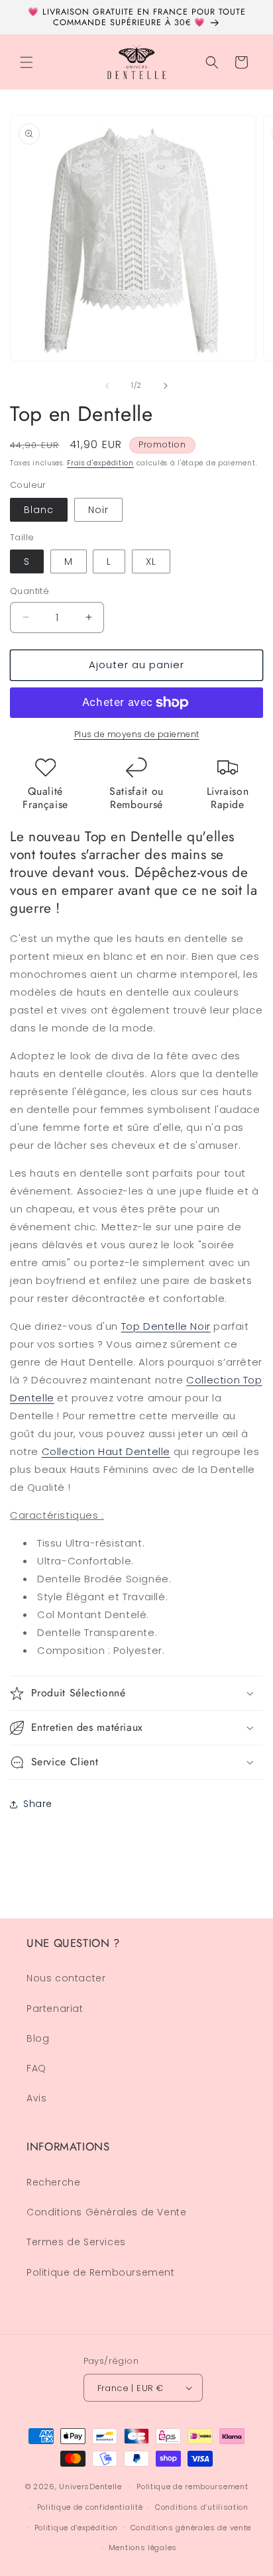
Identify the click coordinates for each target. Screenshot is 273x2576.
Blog (38, 2038)
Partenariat (55, 2009)
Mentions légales (143, 2547)
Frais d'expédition (100, 463)
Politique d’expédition (76, 2528)
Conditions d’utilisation (202, 2507)
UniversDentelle (90, 2487)
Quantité (29, 591)
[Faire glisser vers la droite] (166, 386)
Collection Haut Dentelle (106, 1451)
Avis (36, 2098)
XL (151, 561)
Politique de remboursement (192, 2487)
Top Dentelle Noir (166, 1326)
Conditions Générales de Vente (106, 2212)
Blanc (39, 510)
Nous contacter (66, 1978)
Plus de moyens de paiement (137, 734)
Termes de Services (76, 2242)
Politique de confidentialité (90, 2507)
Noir (98, 510)
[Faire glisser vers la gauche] (107, 386)
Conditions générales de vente (191, 2528)
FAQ (36, 2068)
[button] (27, 62)
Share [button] (38, 1804)
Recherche (53, 2182)
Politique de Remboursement (101, 2272)
